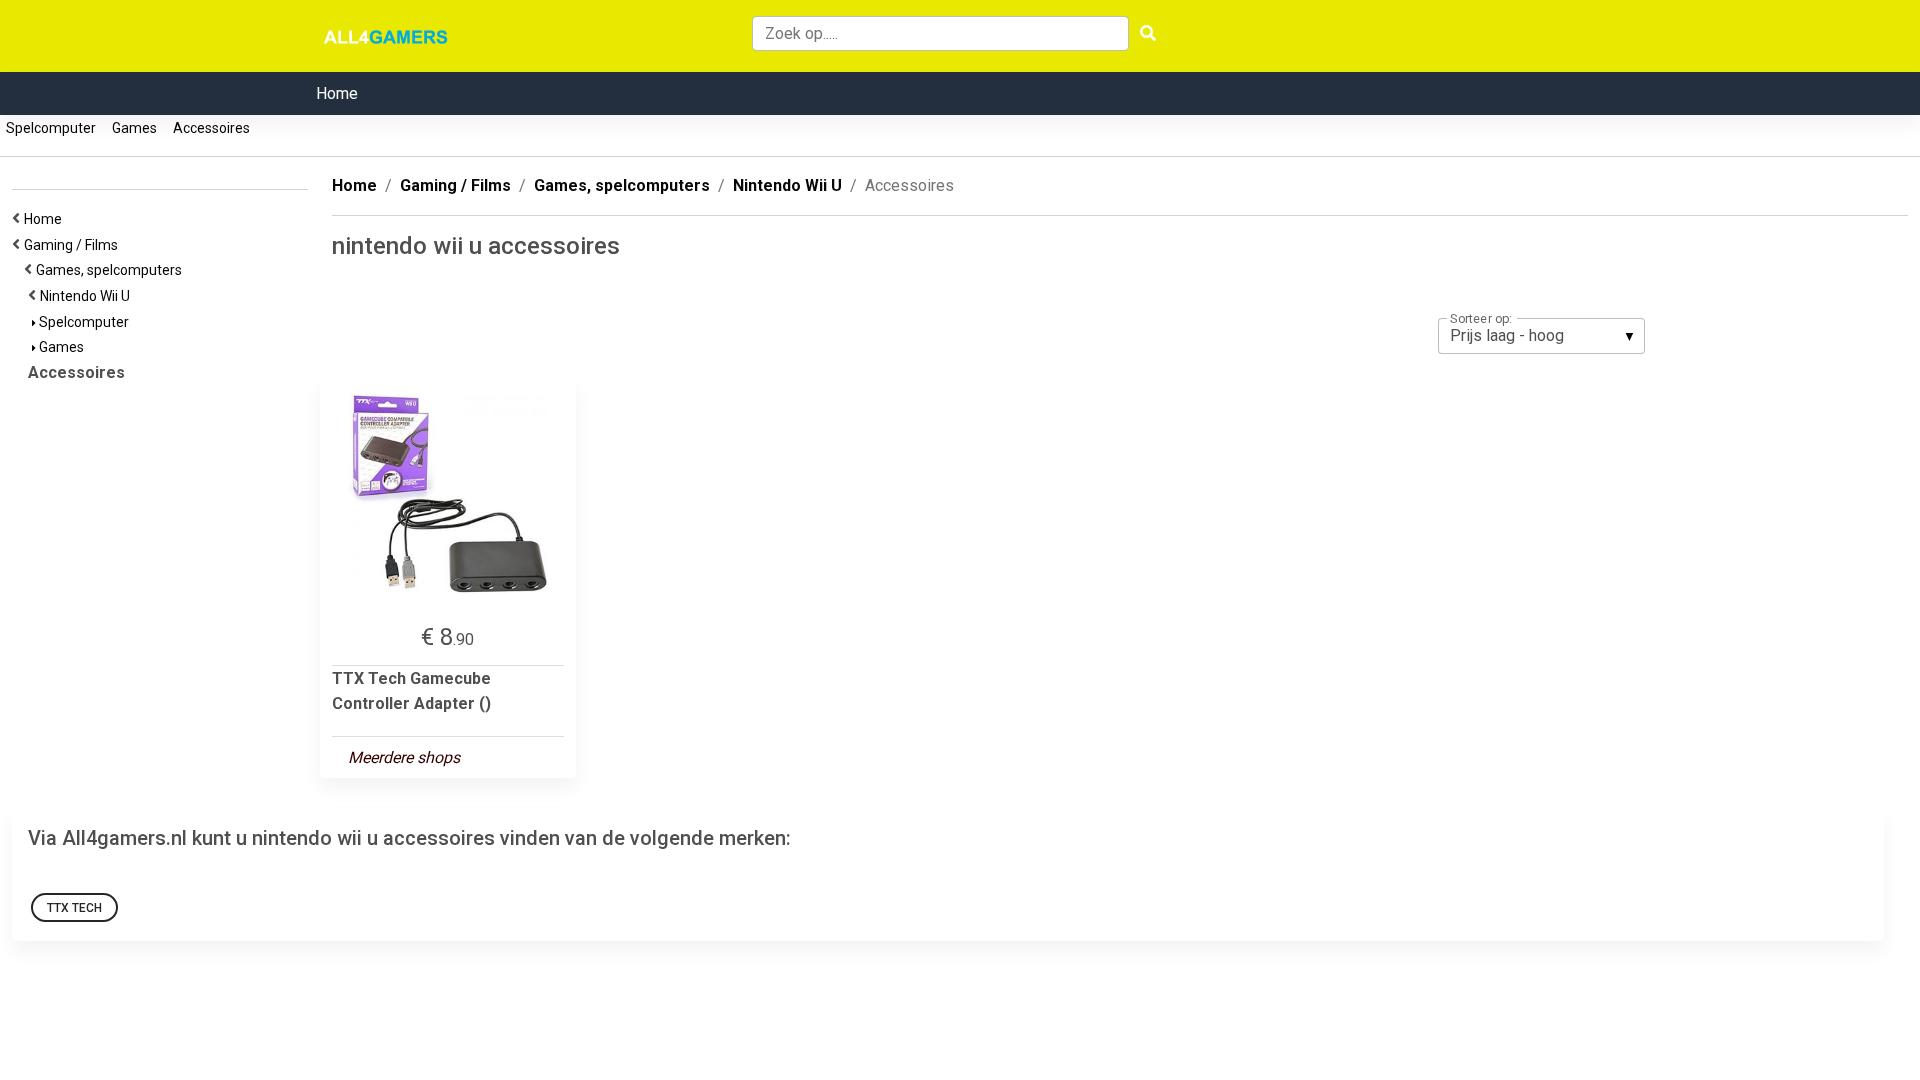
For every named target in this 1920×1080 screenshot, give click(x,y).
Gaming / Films (74, 245)
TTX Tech (74, 908)
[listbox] (1541, 336)
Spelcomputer (51, 128)
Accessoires (211, 128)
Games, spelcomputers (112, 270)
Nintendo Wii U (88, 296)
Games (134, 128)
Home (337, 93)
